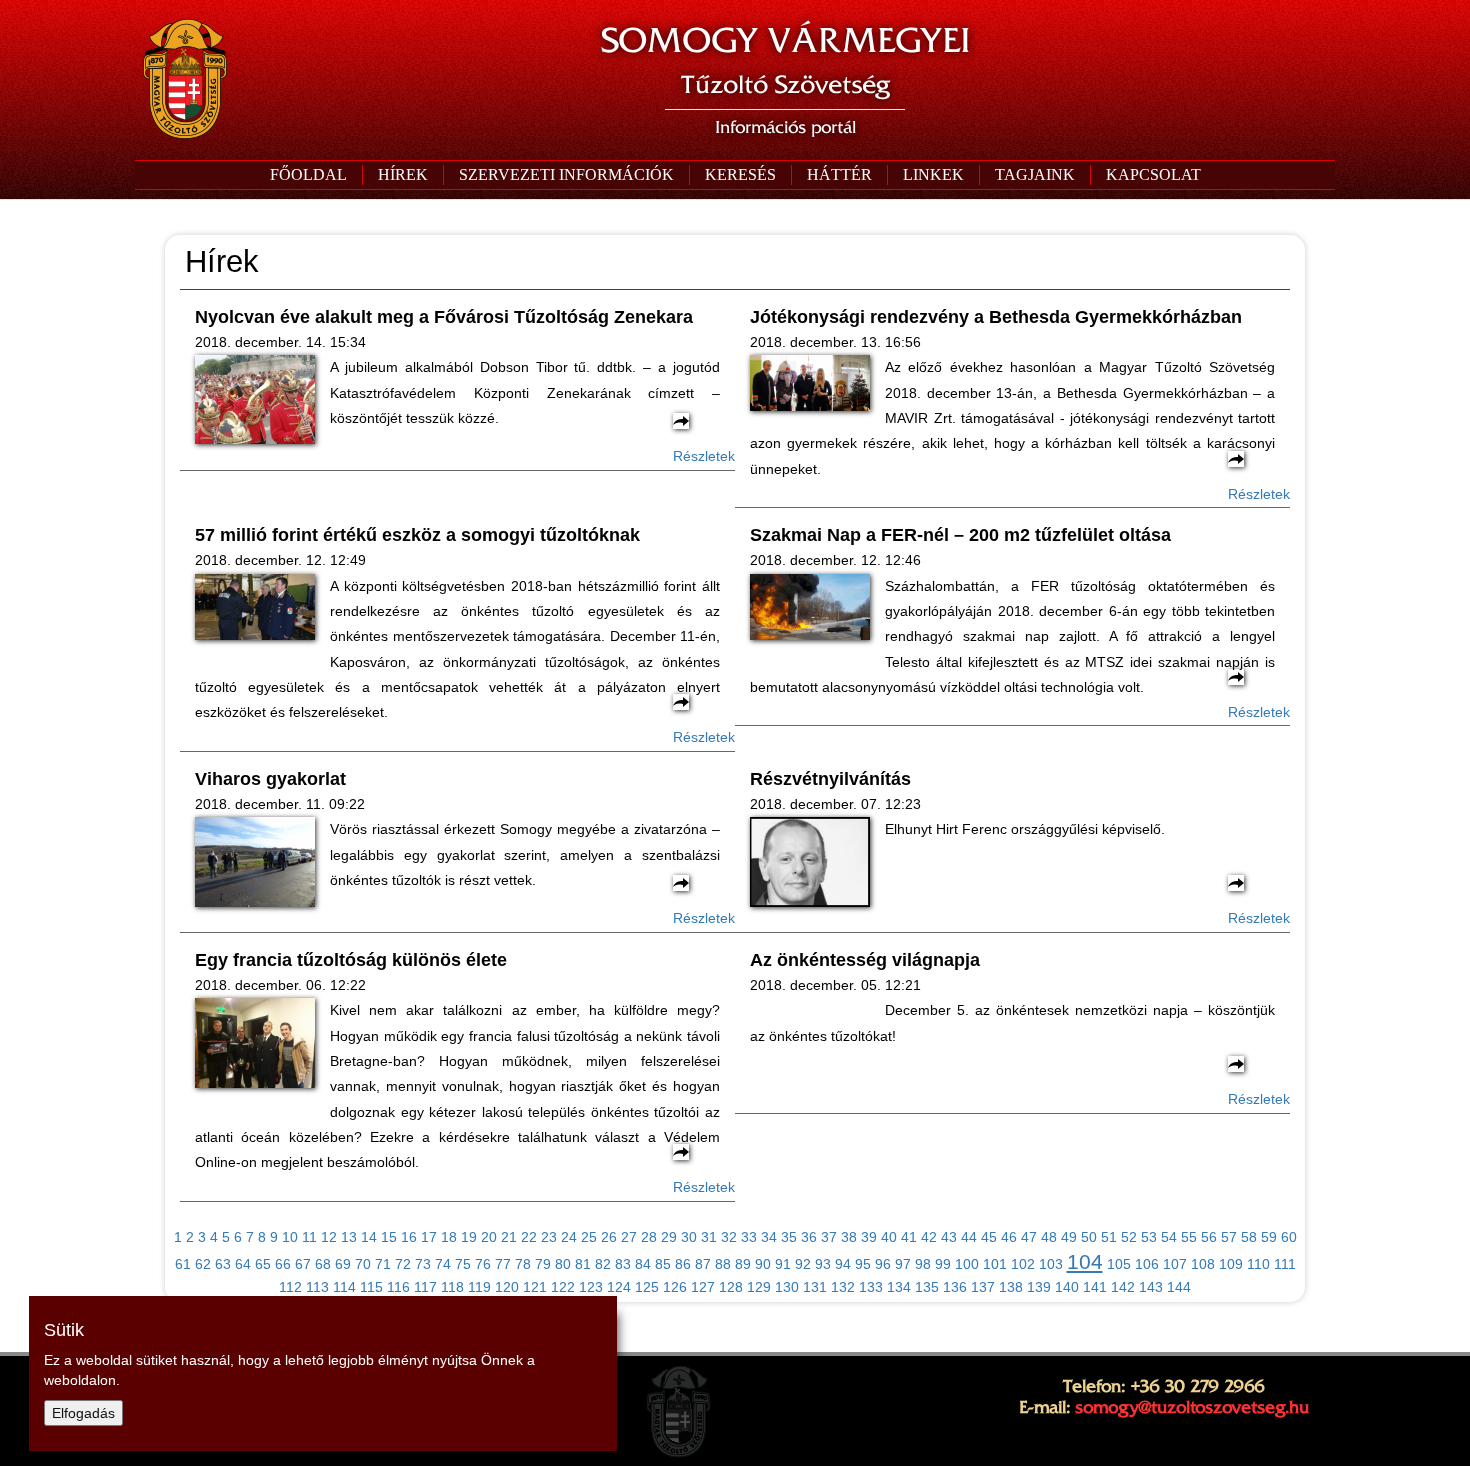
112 (290, 1287)
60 (1289, 1237)
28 (649, 1237)
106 (1147, 1264)
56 (1209, 1237)
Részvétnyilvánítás (830, 779)
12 (329, 1237)
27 (629, 1237)
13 (349, 1237)
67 (303, 1264)
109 (1231, 1264)
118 (452, 1287)
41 (909, 1237)
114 (344, 1287)
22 (529, 1237)
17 (429, 1237)
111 (1285, 1264)
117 (425, 1287)
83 (623, 1264)
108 (1203, 1264)
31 (709, 1237)
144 (1179, 1287)
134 (899, 1287)
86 (683, 1264)
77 (503, 1264)
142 (1123, 1287)
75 (463, 1264)
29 (669, 1237)
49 (1069, 1237)
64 (243, 1264)
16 (409, 1237)
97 (903, 1264)
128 (731, 1287)
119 (479, 1287)
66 (283, 1264)
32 (729, 1237)
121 (535, 1287)
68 (323, 1264)
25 (589, 1237)
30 (689, 1237)
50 (1089, 1237)
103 (1051, 1264)
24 (569, 1237)
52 (1129, 1237)
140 (1067, 1287)
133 (871, 1287)
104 (1085, 1262)
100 (967, 1264)
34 (769, 1237)
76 (483, 1264)
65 (263, 1264)
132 (843, 1287)
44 (969, 1237)
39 (869, 1237)
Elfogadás (83, 1413)
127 (703, 1287)
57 (1229, 1237)
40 (889, 1237)
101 (995, 1264)
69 (343, 1264)
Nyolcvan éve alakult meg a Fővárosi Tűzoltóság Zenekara (444, 317)
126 (675, 1287)
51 (1109, 1237)
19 (469, 1237)
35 (789, 1237)
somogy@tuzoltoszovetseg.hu (1192, 1407)
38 (849, 1237)
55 (1189, 1237)
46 (1009, 1237)
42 (929, 1237)
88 (723, 1264)
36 (809, 1237)
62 (203, 1264)
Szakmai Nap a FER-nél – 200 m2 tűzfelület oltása (960, 535)
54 (1169, 1237)
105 (1119, 1264)
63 (223, 1264)
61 (183, 1264)
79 (543, 1264)
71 (383, 1264)
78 (523, 1264)
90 (763, 1264)
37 (829, 1237)
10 (290, 1237)
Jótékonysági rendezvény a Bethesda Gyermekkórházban (996, 317)
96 (883, 1264)
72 (403, 1264)
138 (1011, 1287)
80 (563, 1264)
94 (843, 1264)
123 (591, 1287)
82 (603, 1264)
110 (1258, 1264)
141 (1095, 1287)
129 (759, 1287)
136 (955, 1287)
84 (643, 1264)
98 (923, 1264)
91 (783, 1264)
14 (369, 1237)
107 (1175, 1264)
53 (1149, 1237)
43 (949, 1237)
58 (1249, 1237)
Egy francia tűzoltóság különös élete (351, 960)
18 (449, 1237)
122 (563, 1287)
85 (663, 1264)
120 (507, 1287)
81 (583, 1264)
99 (943, 1264)
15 (389, 1237)
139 (1039, 1287)
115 (371, 1287)
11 (309, 1237)
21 (509, 1237)
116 (398, 1287)
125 (647, 1287)
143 (1151, 1287)
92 (803, 1264)
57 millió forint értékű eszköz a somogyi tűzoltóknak (417, 535)
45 (989, 1237)
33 (749, 1237)
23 (549, 1237)
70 (363, 1264)
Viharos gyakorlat (270, 779)
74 (443, 1264)
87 (703, 1264)
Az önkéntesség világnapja (865, 960)
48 (1049, 1237)
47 (1029, 1237)
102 (1023, 1264)
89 (743, 1264)
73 (423, 1264)
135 (927, 1287)
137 (983, 1287)
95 (863, 1264)
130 (787, 1287)
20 (489, 1237)
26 (609, 1237)
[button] (566, 175)
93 (823, 1264)
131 (815, 1287)
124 (619, 1287)
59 (1269, 1237)
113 (317, 1287)
